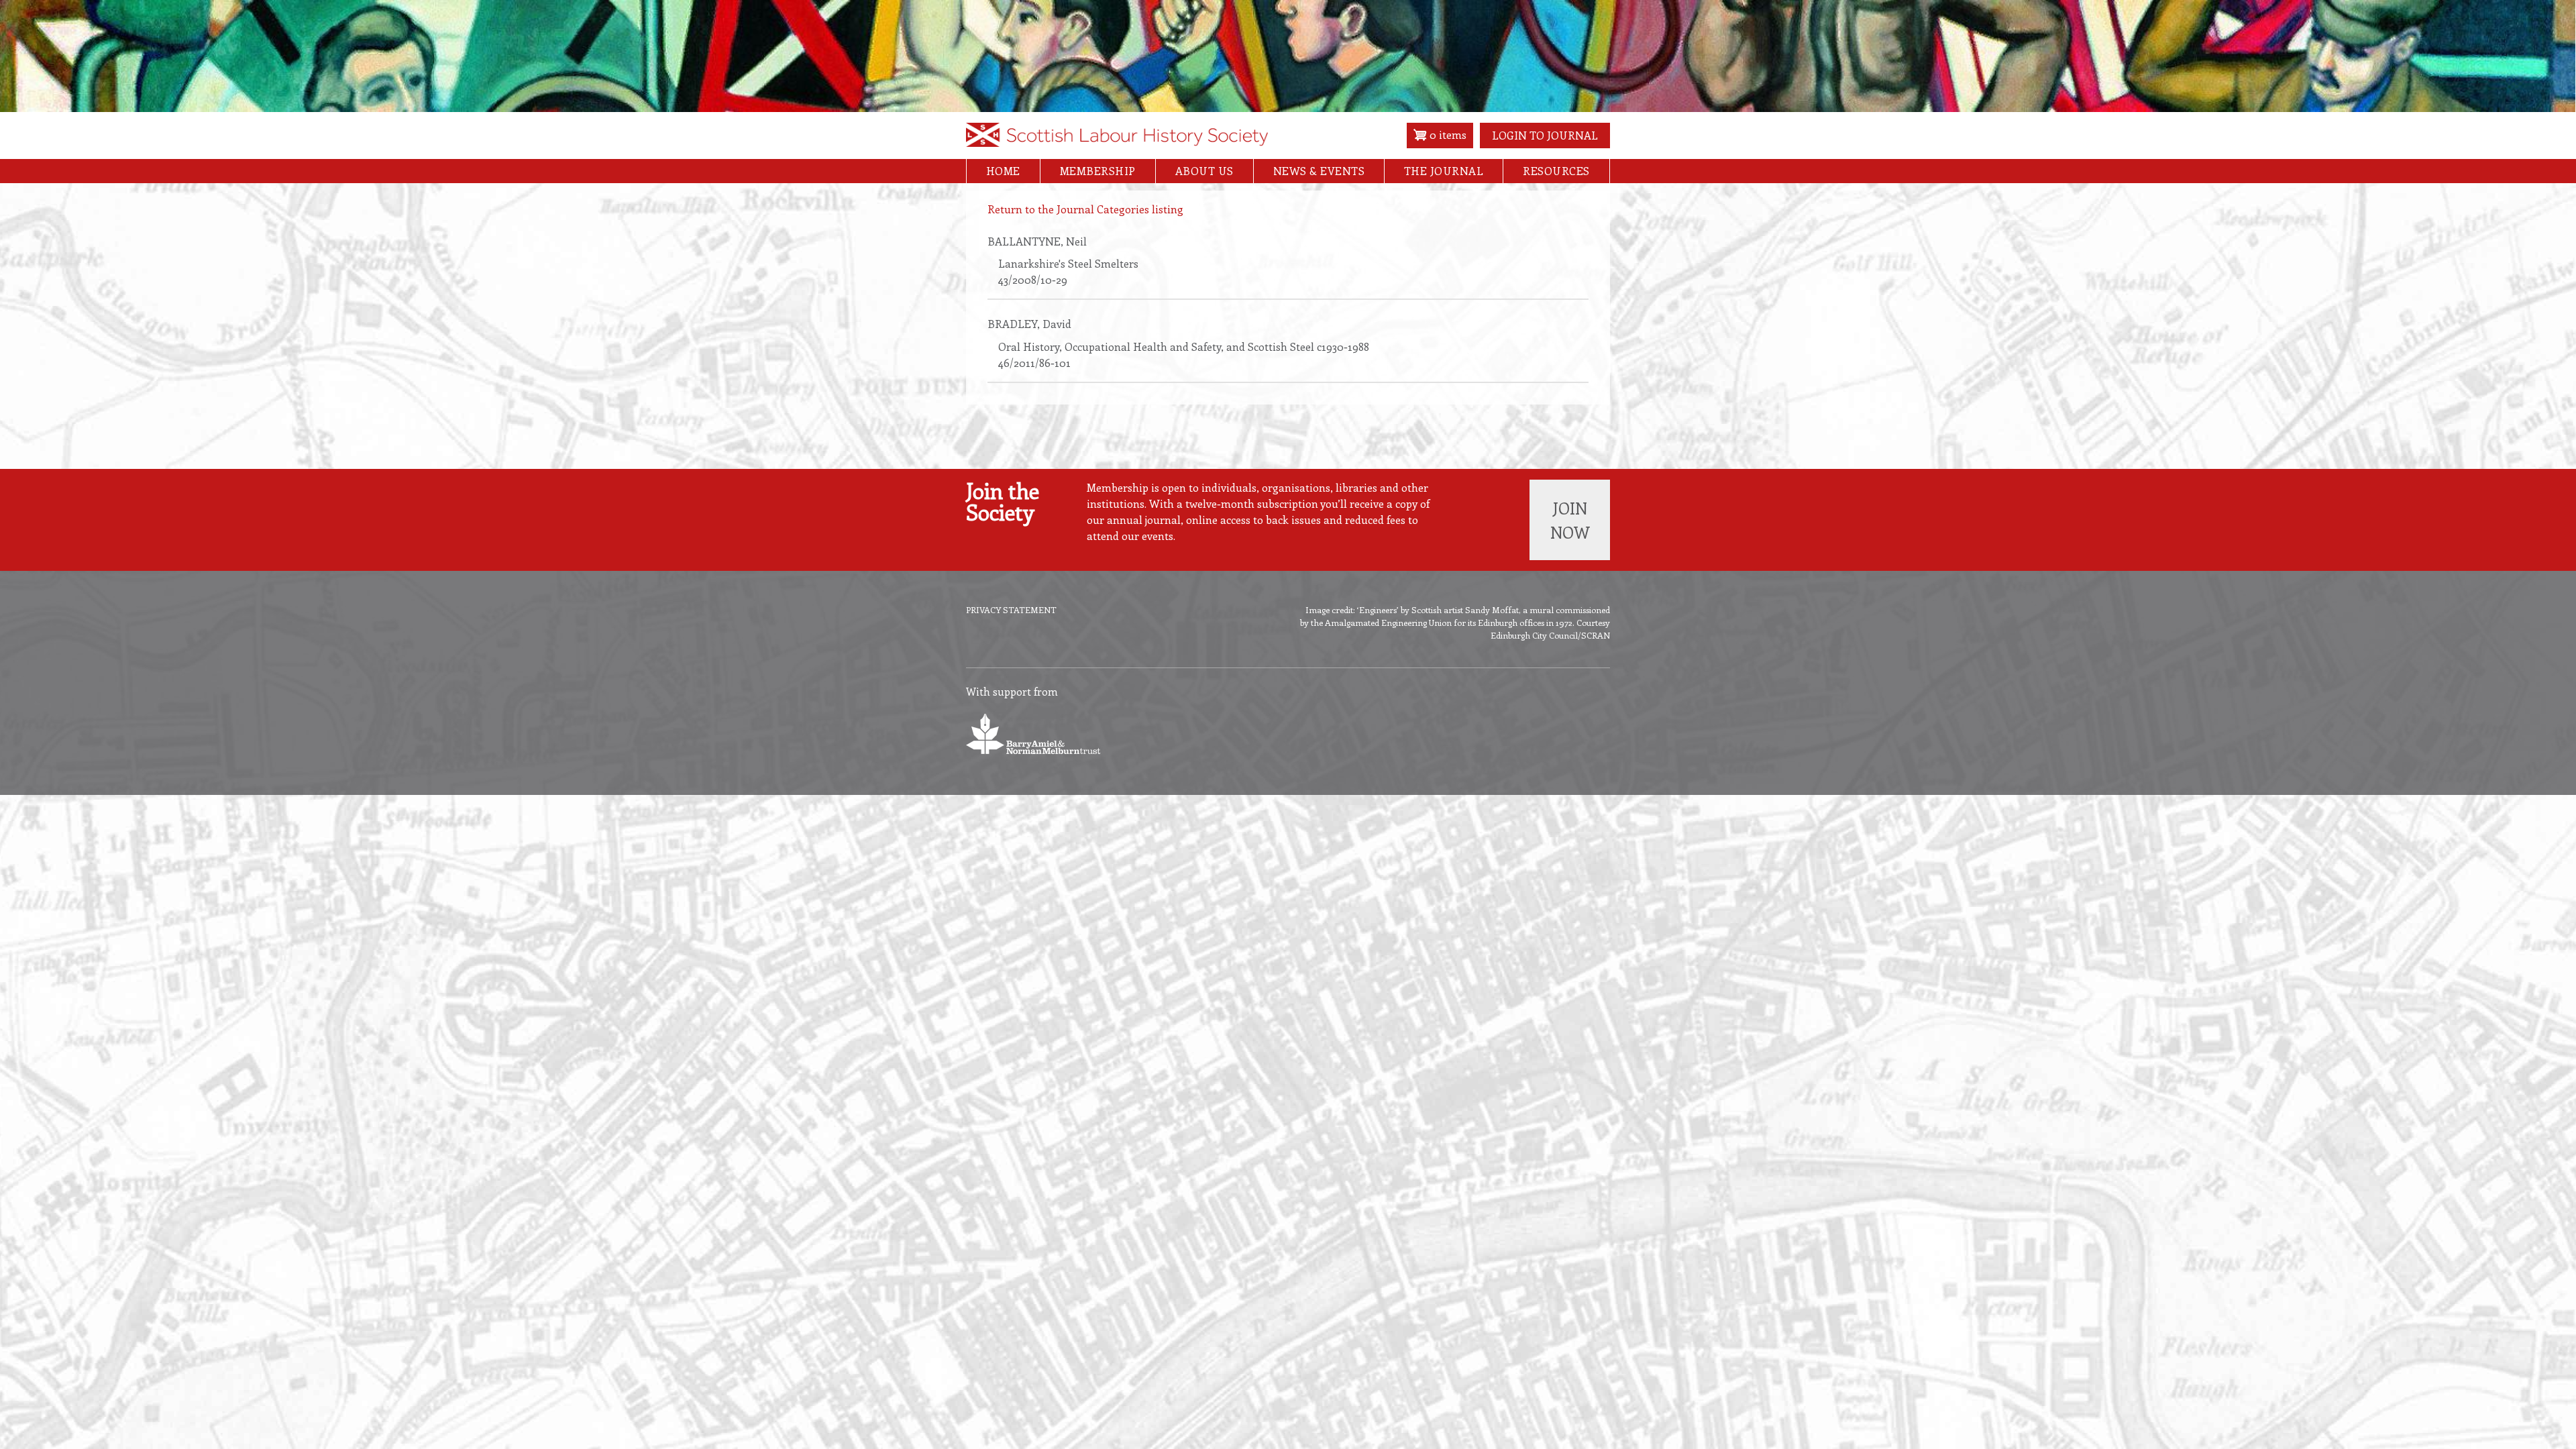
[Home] (1117, 139)
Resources (1556, 171)
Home (1003, 171)
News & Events (1319, 171)
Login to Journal (1545, 135)
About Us (1204, 171)
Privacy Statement (1011, 609)
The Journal (1444, 171)
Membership (1098, 171)
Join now (1570, 520)
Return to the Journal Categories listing (1085, 209)
